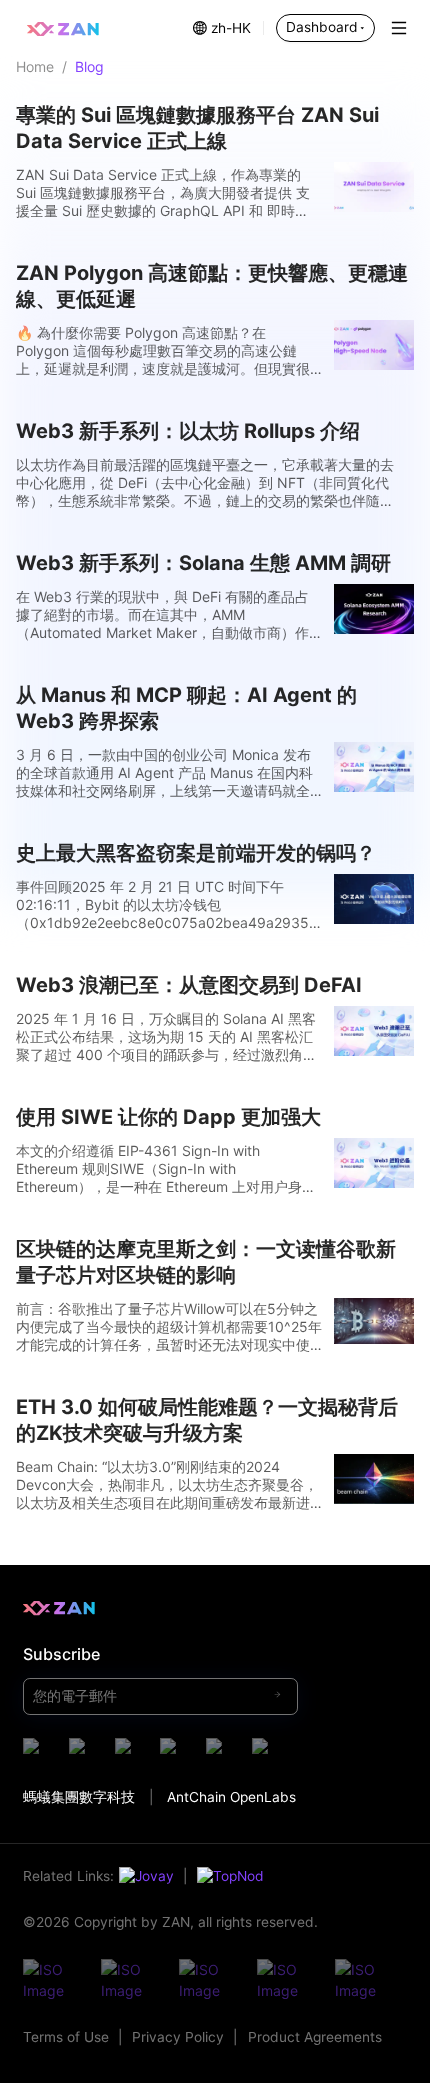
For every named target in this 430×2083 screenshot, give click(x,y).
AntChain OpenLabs (231, 1797)
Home (35, 66)
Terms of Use (66, 2037)
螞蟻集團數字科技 (79, 1797)
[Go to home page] (63, 28)
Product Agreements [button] (315, 2037)
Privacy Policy (178, 2037)
